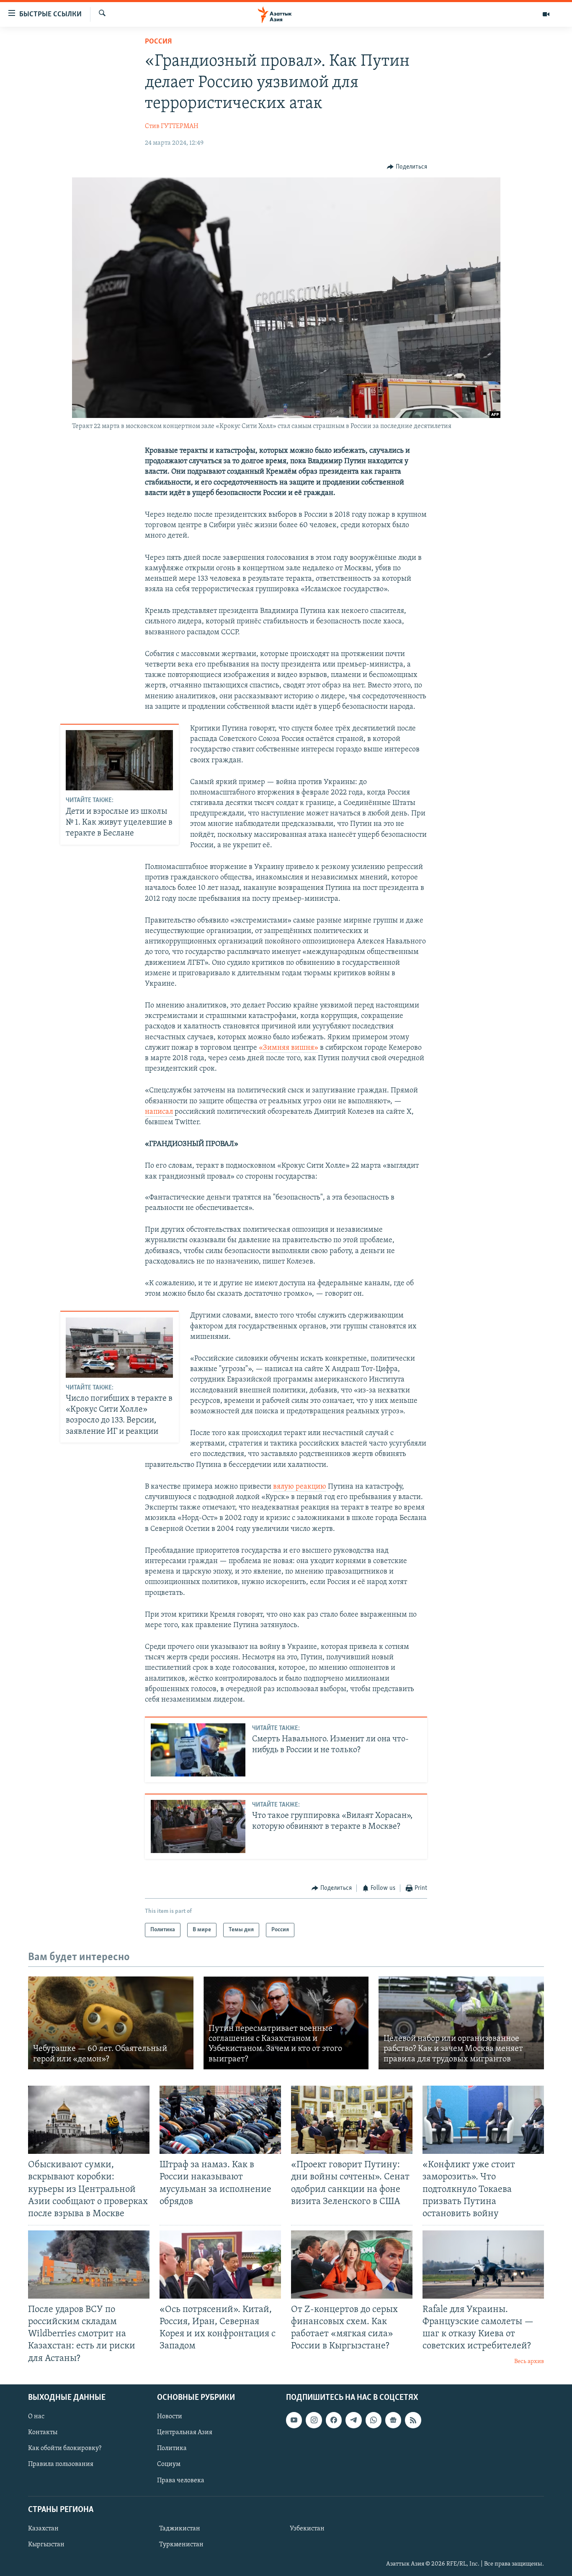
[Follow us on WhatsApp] (374, 2420)
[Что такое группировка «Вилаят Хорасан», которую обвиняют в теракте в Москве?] (198, 1826)
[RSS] (413, 2420)
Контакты (43, 2432)
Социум (169, 2464)
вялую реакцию (300, 1487)
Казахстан (43, 2529)
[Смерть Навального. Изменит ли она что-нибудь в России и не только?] (198, 1750)
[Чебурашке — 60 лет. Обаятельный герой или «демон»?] (111, 2023)
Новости (170, 2417)
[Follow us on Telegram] (353, 2420)
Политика (172, 2448)
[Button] (407, 167)
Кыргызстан (46, 2545)
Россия (158, 42)
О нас (36, 2417)
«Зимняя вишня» (289, 1048)
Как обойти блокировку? (65, 2448)
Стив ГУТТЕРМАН (172, 126)
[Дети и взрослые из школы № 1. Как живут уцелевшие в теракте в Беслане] (119, 760)
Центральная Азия (185, 2432)
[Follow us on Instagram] (314, 2420)
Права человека (181, 2480)
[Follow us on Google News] (393, 2420)
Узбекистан (307, 2529)
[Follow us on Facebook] (334, 2420)
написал (159, 1112)
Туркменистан (181, 2545)
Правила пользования (61, 2464)
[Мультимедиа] (546, 14)
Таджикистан (180, 2529)
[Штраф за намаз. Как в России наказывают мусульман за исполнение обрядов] (220, 2120)
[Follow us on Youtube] (294, 2420)
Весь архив (529, 2362)
